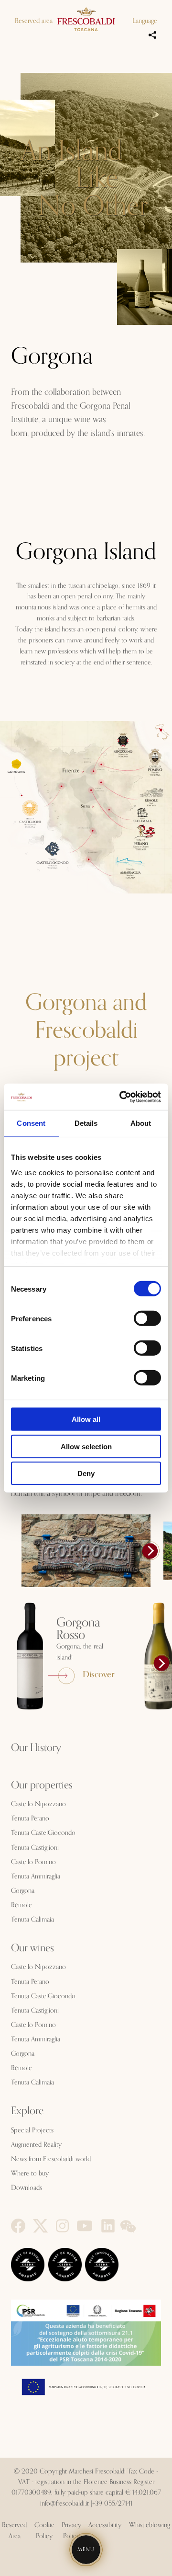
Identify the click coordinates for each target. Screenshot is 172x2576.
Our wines (32, 1948)
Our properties (42, 1786)
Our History (36, 1748)
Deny (86, 1473)
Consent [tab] (31, 1123)
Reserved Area (14, 2530)
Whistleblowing (150, 2525)
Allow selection (86, 1446)
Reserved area (34, 21)
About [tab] (141, 1123)
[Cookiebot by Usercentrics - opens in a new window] (121, 1097)
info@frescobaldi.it (64, 2504)
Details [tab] (86, 1123)
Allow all (86, 1419)
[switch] (147, 1318)
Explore (27, 2111)
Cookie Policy (44, 2530)
